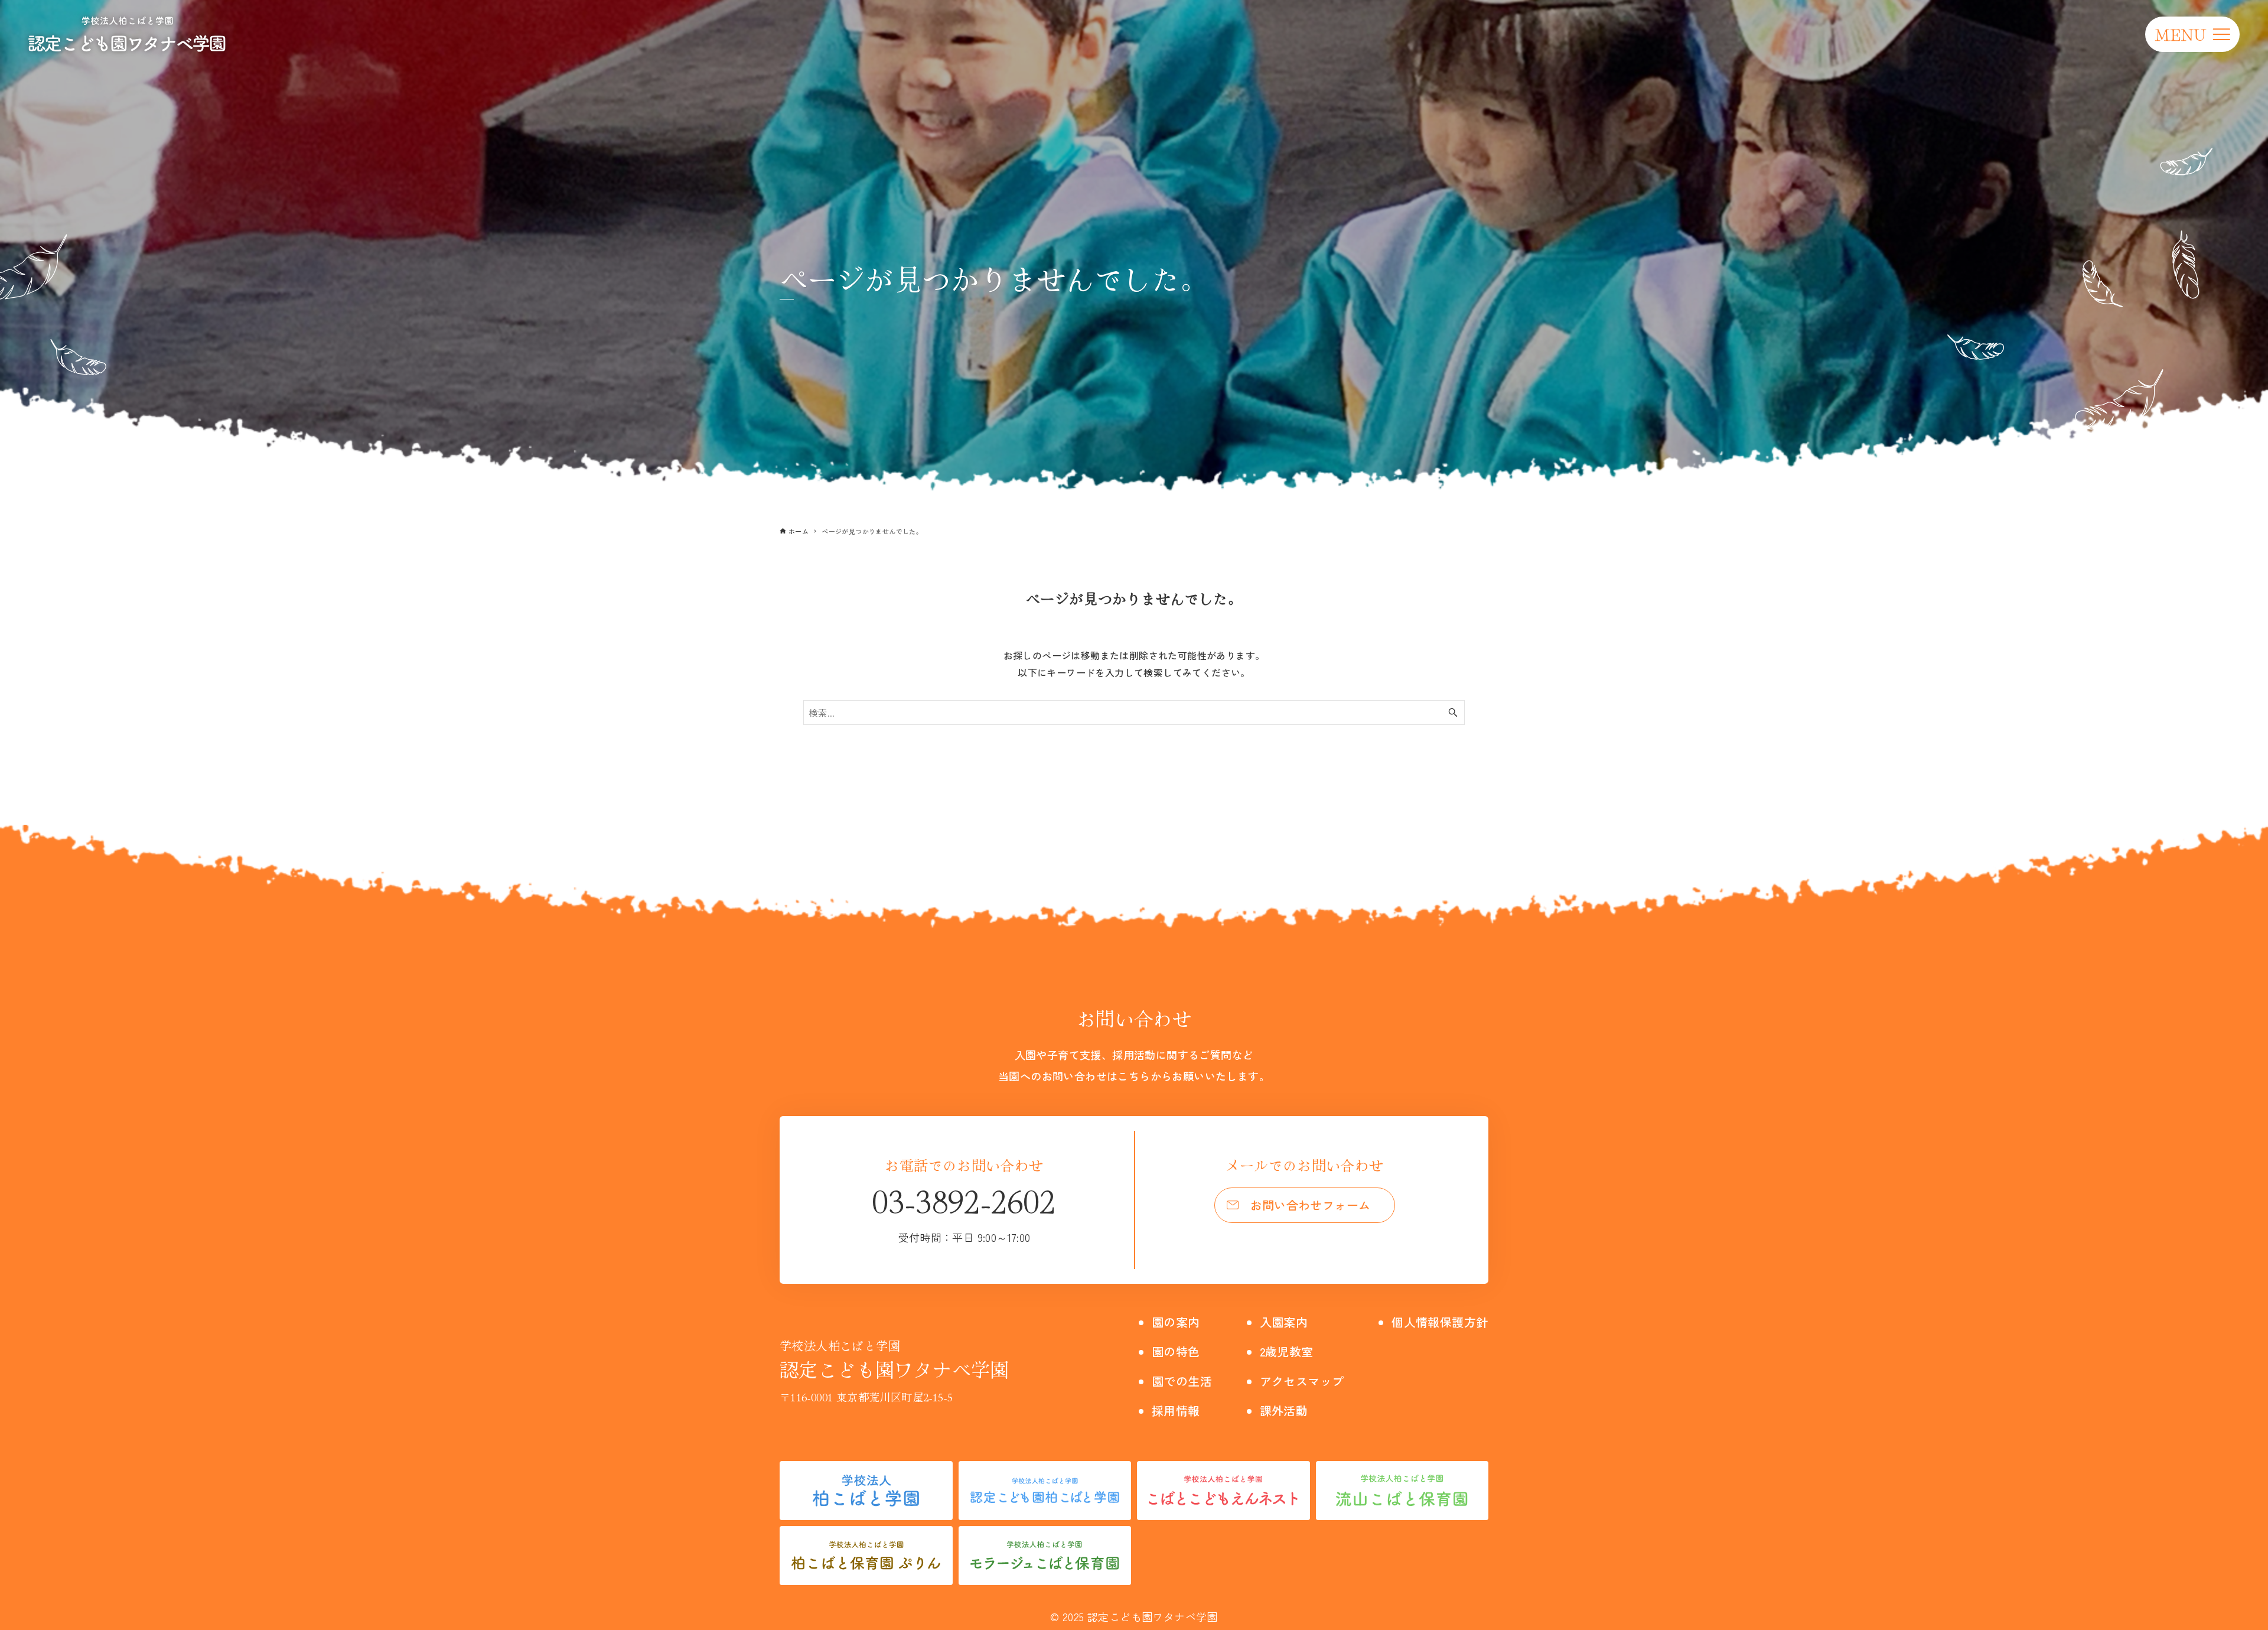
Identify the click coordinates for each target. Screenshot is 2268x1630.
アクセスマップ (1302, 1381)
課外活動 (1284, 1411)
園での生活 (1182, 1381)
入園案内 (1284, 1322)
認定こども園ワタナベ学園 (895, 1360)
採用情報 (1176, 1411)
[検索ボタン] (1453, 712)
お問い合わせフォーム (1311, 1205)
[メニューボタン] (2192, 34)
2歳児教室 (1287, 1351)
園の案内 (1176, 1322)
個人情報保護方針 (1440, 1322)
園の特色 (1176, 1351)
